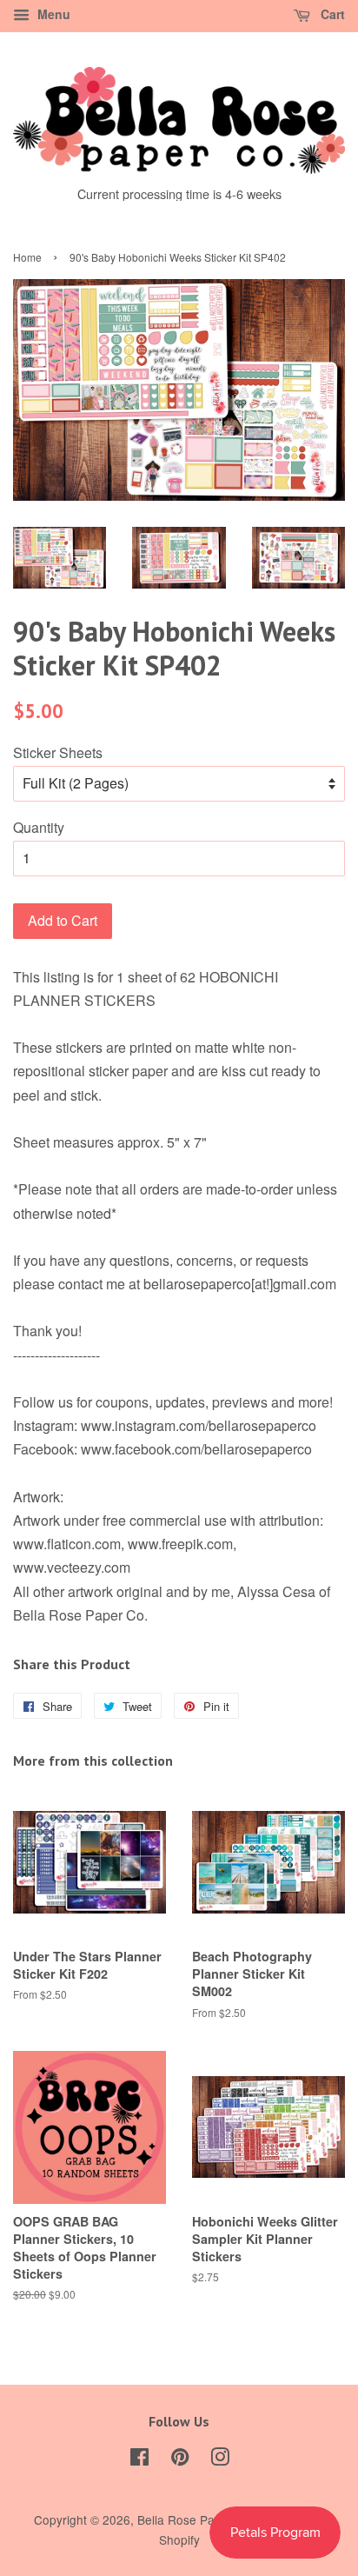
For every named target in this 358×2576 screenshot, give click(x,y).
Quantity (39, 827)
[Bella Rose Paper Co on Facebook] (139, 2460)
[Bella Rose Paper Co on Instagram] (220, 2460)
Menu (52, 14)
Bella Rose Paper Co (195, 2519)
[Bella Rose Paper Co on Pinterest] (180, 2460)
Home (27, 257)
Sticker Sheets (58, 752)
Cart (331, 14)
